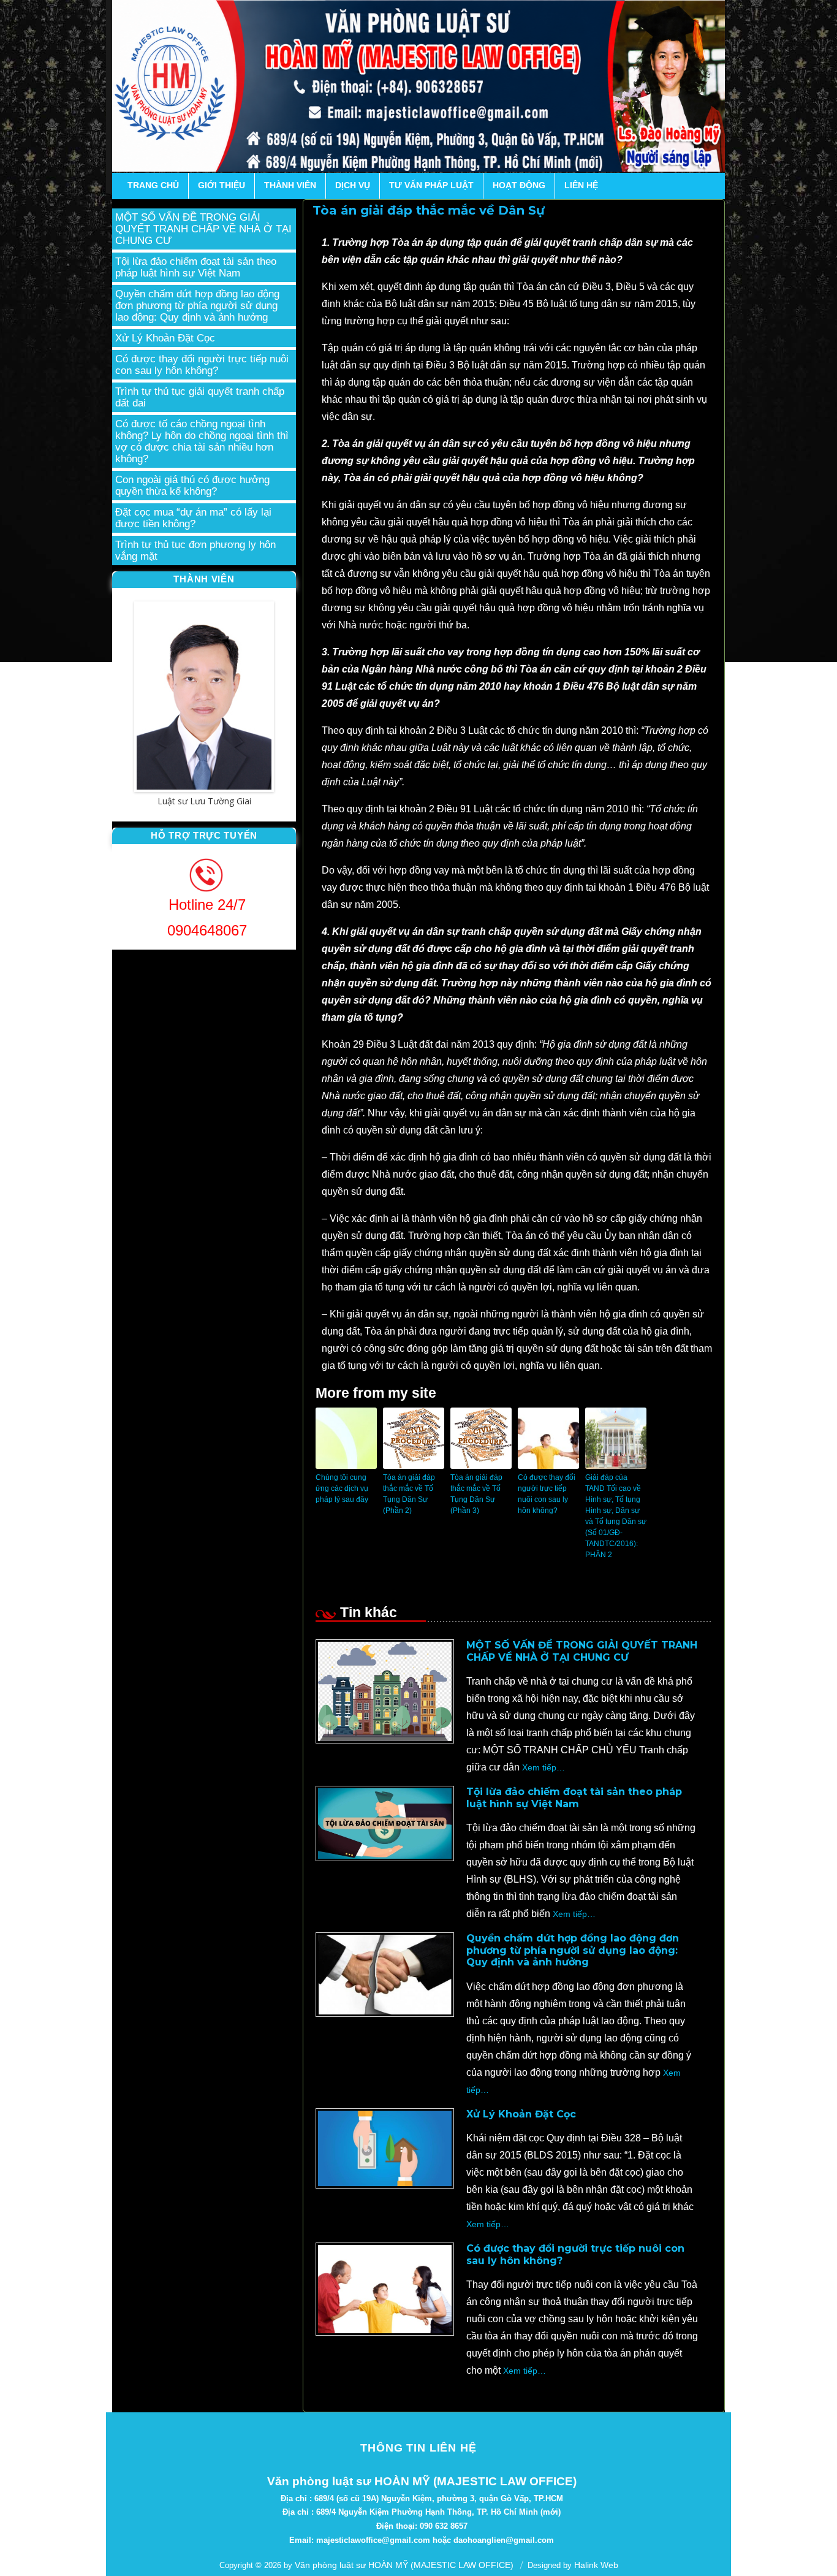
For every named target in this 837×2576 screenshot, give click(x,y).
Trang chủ (153, 185)
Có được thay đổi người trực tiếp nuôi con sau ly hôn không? (547, 1494)
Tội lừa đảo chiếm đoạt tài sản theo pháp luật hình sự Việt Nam (574, 1797)
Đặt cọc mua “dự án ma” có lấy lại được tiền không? (193, 518)
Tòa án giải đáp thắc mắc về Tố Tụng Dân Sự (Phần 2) (409, 1494)
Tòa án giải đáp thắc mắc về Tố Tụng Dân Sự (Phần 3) (476, 1494)
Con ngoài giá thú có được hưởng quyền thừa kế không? (192, 486)
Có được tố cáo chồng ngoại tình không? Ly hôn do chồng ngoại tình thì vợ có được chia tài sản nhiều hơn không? (202, 441)
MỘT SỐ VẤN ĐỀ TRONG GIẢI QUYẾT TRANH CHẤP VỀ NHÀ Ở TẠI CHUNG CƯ (582, 1651)
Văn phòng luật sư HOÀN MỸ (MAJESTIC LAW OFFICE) (404, 2565)
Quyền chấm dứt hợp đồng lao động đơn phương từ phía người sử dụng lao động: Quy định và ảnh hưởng (573, 1950)
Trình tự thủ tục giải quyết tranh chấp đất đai (200, 397)
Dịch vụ (353, 185)
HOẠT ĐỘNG (519, 185)
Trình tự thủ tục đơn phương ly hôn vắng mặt (195, 551)
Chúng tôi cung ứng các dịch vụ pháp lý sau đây (342, 1488)
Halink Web (596, 2565)
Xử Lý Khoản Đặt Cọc (521, 2114)
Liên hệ (581, 185)
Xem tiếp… (542, 1767)
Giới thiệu (222, 185)
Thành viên (290, 185)
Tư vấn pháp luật (431, 185)
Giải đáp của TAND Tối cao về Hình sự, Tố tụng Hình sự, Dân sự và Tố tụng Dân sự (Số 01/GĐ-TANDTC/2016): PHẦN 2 (616, 1516)
